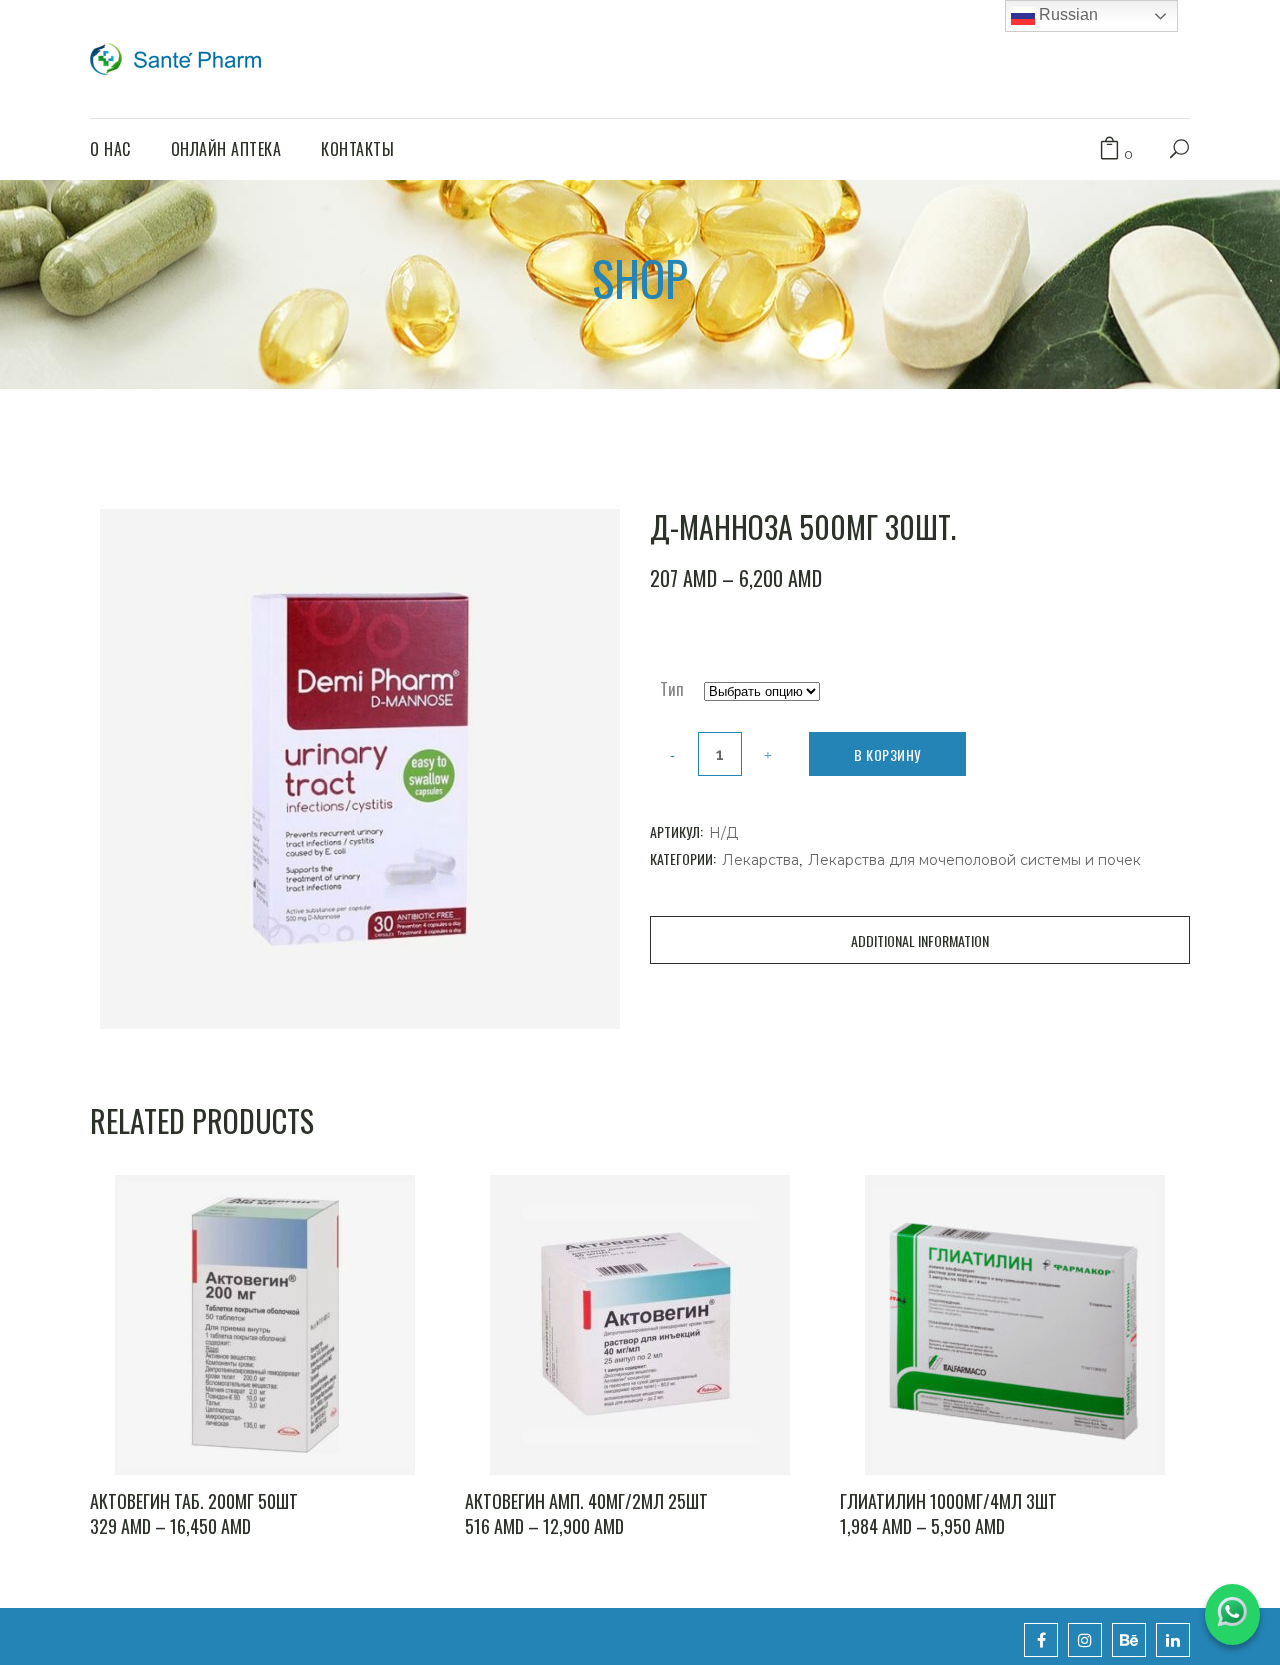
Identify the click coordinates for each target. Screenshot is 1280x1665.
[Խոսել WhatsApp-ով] (1232, 1614)
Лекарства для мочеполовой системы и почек (974, 860)
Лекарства (760, 860)
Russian (1066, 14)
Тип (672, 689)
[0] (1109, 149)
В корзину (887, 754)
